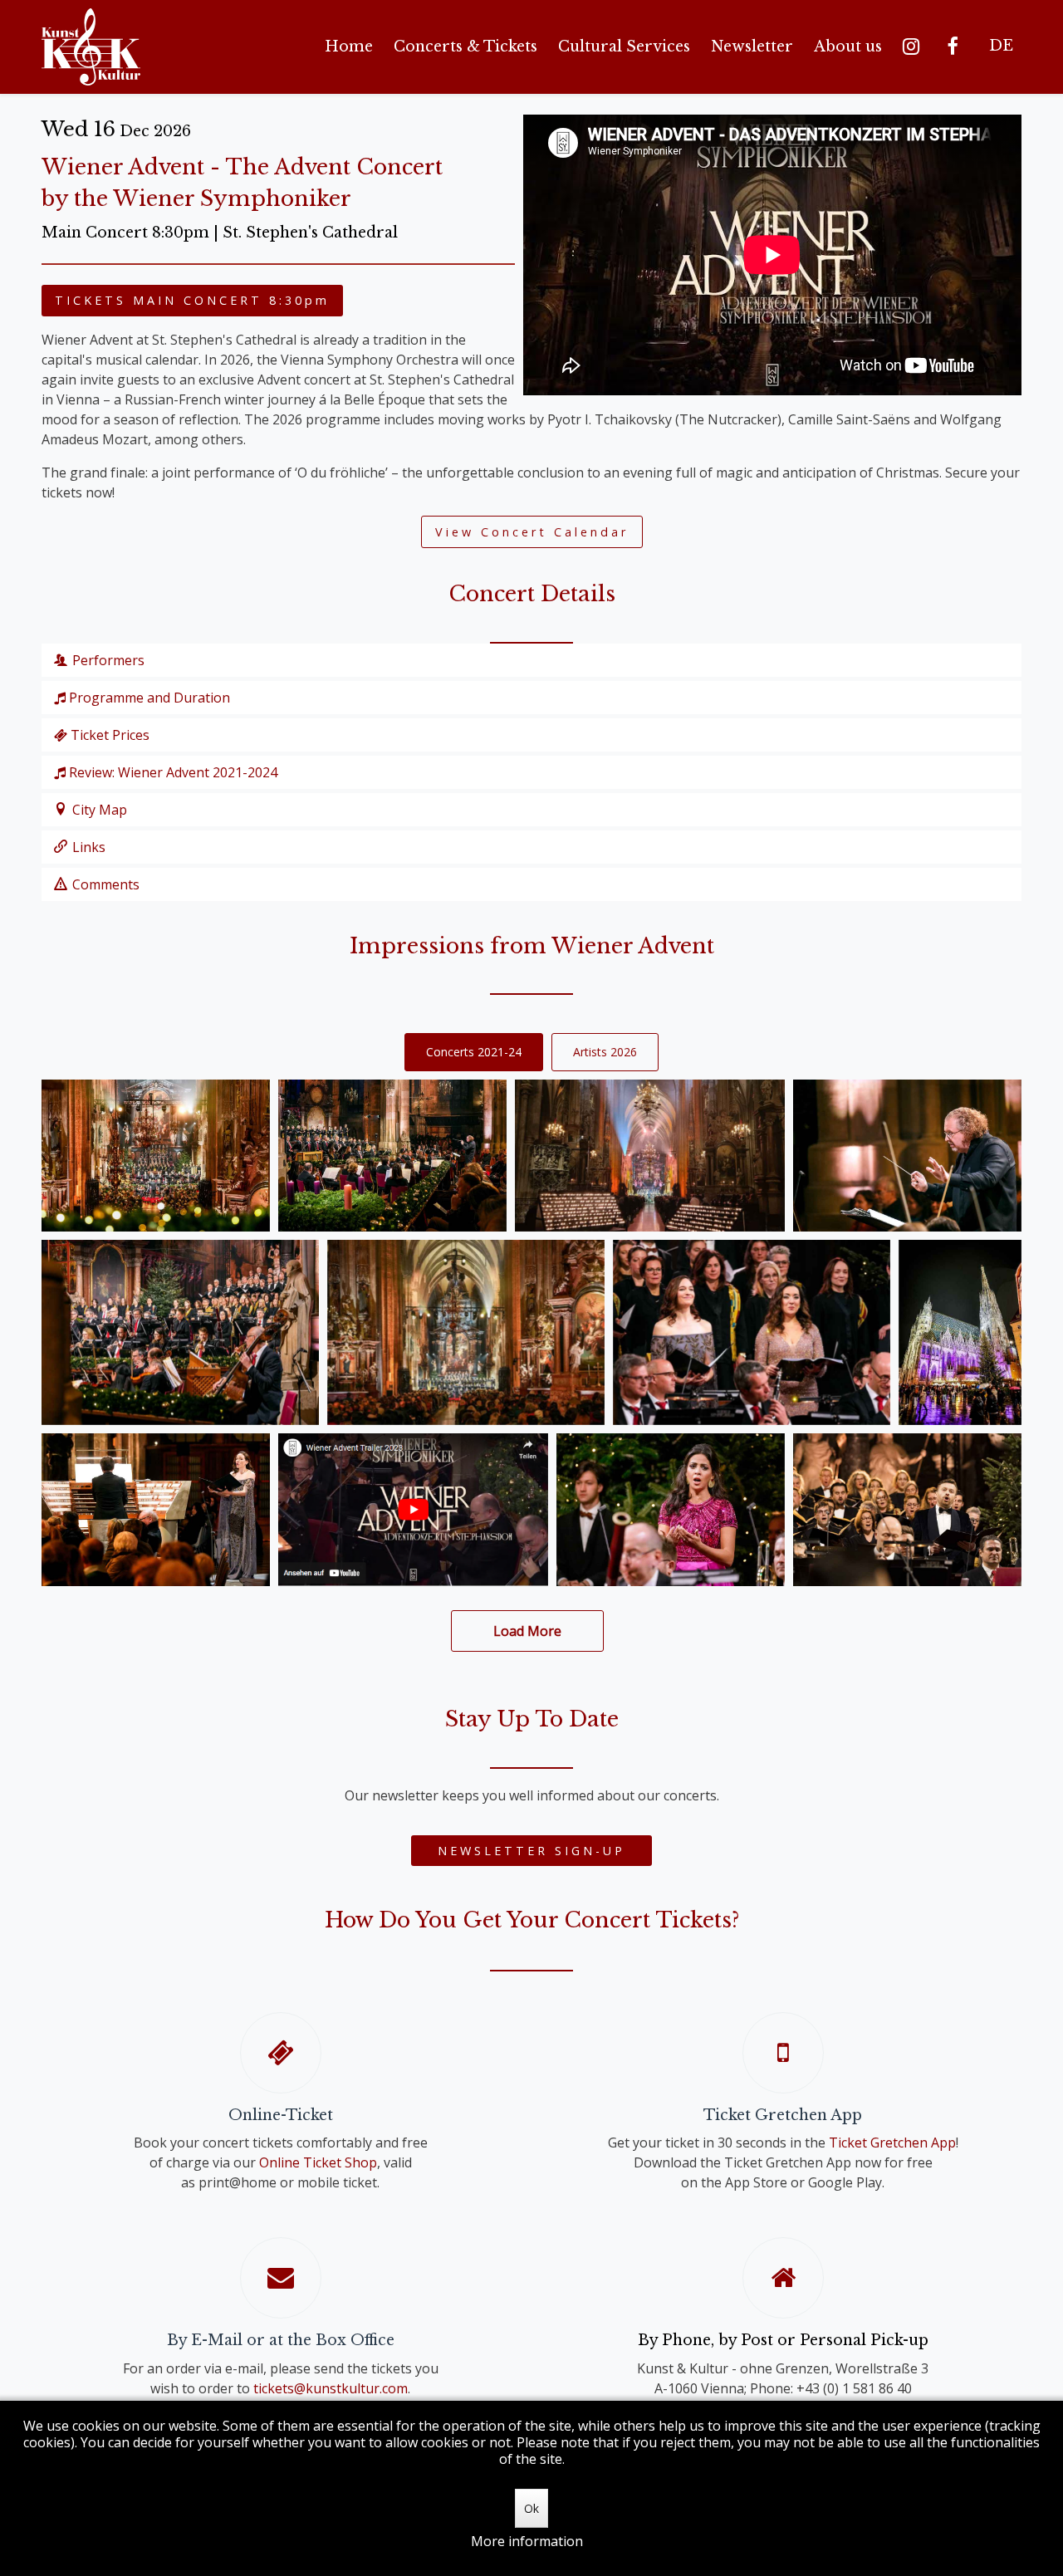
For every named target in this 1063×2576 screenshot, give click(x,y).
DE (1001, 46)
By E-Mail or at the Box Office (281, 2340)
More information (527, 2541)
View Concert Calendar (532, 532)
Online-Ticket (281, 2115)
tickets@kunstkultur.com (331, 2388)
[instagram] (914, 47)
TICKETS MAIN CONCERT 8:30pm (192, 300)
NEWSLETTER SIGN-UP (531, 1851)
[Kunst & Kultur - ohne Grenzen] (91, 47)
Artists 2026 (605, 1052)
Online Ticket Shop (318, 2162)
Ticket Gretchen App (783, 2115)
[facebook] (955, 47)
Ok (531, 2508)
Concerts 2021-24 (474, 1052)
